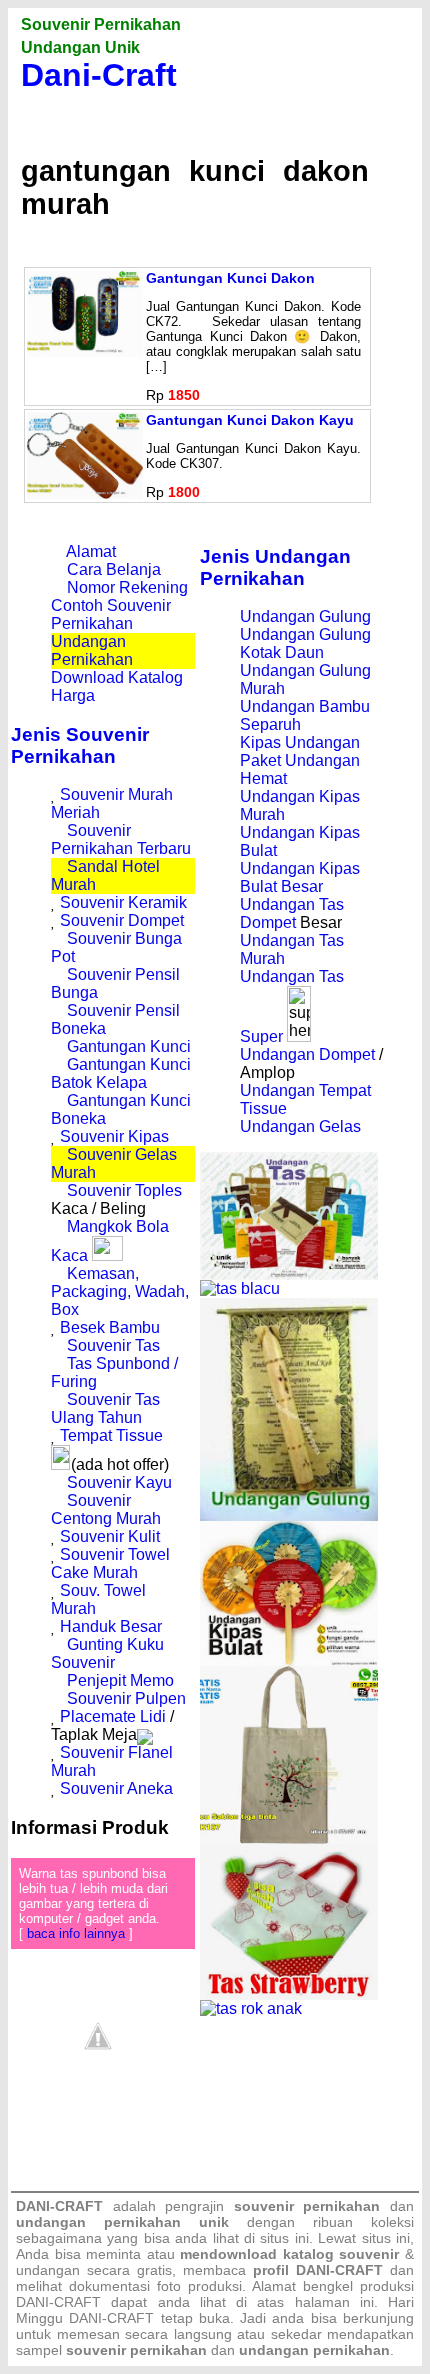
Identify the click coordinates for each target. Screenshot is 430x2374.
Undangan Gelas (300, 1126)
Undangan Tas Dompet (292, 913)
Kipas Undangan (300, 742)
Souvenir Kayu (119, 1482)
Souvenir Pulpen (126, 1698)
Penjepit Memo (120, 1680)
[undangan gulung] (289, 1515)
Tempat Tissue (111, 1435)
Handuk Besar (111, 1626)
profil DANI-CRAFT (318, 2270)
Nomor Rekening (127, 587)
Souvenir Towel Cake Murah (110, 1563)
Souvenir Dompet (122, 920)
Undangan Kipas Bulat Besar (300, 877)
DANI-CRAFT (111, 2318)
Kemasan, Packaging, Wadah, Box (120, 1291)
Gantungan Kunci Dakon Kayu (250, 420)
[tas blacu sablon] (289, 1838)
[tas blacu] (240, 1288)
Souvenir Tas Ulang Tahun (105, 1408)
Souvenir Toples (124, 1190)
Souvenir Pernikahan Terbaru (121, 839)
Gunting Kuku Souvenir (107, 1653)
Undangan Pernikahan (92, 650)
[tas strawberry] (289, 1994)
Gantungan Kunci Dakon (230, 278)
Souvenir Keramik (123, 902)
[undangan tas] (289, 1274)
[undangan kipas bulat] (289, 1660)
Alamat (91, 551)
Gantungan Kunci (129, 1046)
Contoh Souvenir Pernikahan (111, 614)
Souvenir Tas (113, 1345)
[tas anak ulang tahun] (251, 2008)
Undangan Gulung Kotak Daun (305, 643)
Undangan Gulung (305, 616)
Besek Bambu (110, 1327)
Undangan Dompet (307, 1054)
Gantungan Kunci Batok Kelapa (121, 1073)
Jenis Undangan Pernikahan (275, 567)
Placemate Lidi (113, 1716)
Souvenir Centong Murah (106, 1509)
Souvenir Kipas (114, 1136)
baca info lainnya (76, 1933)
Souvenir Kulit (110, 1536)
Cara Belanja (114, 569)
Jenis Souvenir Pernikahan (80, 745)
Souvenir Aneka (116, 1788)
